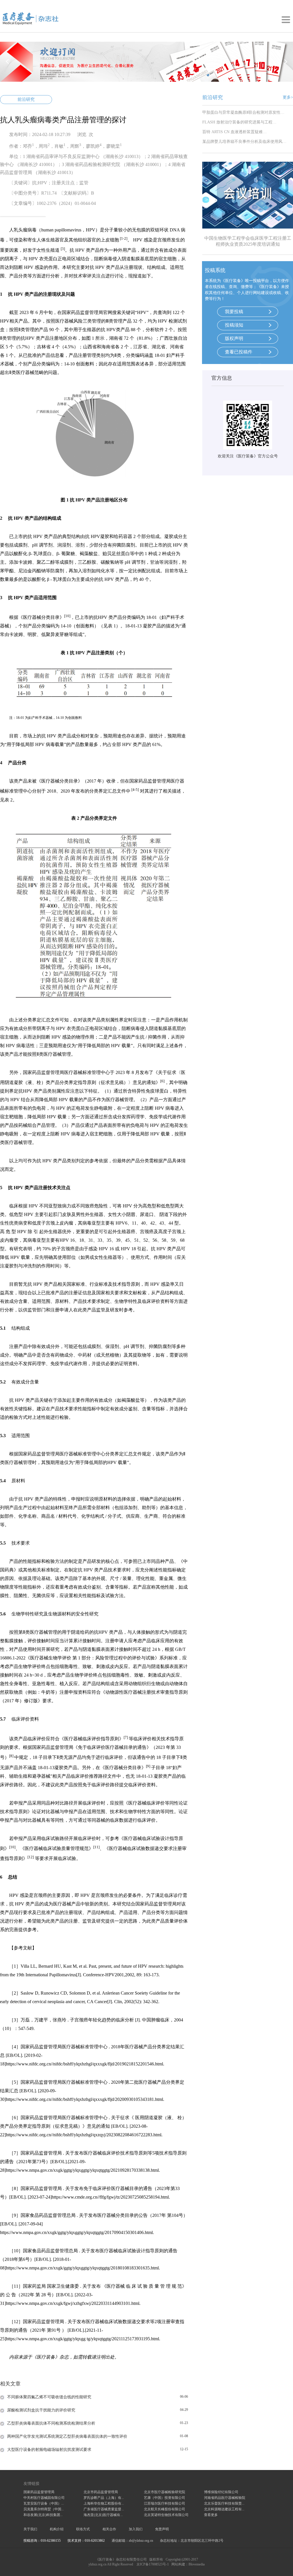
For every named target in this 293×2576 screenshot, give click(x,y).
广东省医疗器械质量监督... (104, 2509)
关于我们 (30, 2529)
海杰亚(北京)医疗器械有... (103, 2515)
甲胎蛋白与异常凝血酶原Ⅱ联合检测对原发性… (243, 112)
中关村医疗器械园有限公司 (44, 2498)
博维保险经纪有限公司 (221, 2492)
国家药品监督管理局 (39, 2492)
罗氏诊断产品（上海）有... (104, 2498)
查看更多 (211, 2515)
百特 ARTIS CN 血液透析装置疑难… (234, 132)
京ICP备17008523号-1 (153, 2564)
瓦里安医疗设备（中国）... (44, 2503)
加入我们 (136, 2529)
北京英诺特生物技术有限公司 (166, 2515)
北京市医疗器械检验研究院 (165, 2492)
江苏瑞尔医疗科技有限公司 (165, 2503)
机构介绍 (57, 2529)
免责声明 (162, 2529)
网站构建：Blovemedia (188, 2564)
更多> (288, 97)
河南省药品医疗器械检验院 (225, 2498)
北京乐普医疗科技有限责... (224, 2503)
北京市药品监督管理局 (101, 2492)
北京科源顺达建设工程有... (224, 2509)
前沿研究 (26, 99)
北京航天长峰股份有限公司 (165, 2509)
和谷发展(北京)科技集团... (43, 2515)
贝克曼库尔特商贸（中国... (44, 2509)
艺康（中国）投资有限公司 (165, 2498)
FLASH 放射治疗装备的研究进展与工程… (239, 122)
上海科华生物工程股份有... (104, 2503)
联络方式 (83, 2529)
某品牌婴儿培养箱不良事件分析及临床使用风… (244, 142)
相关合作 (109, 2529)
